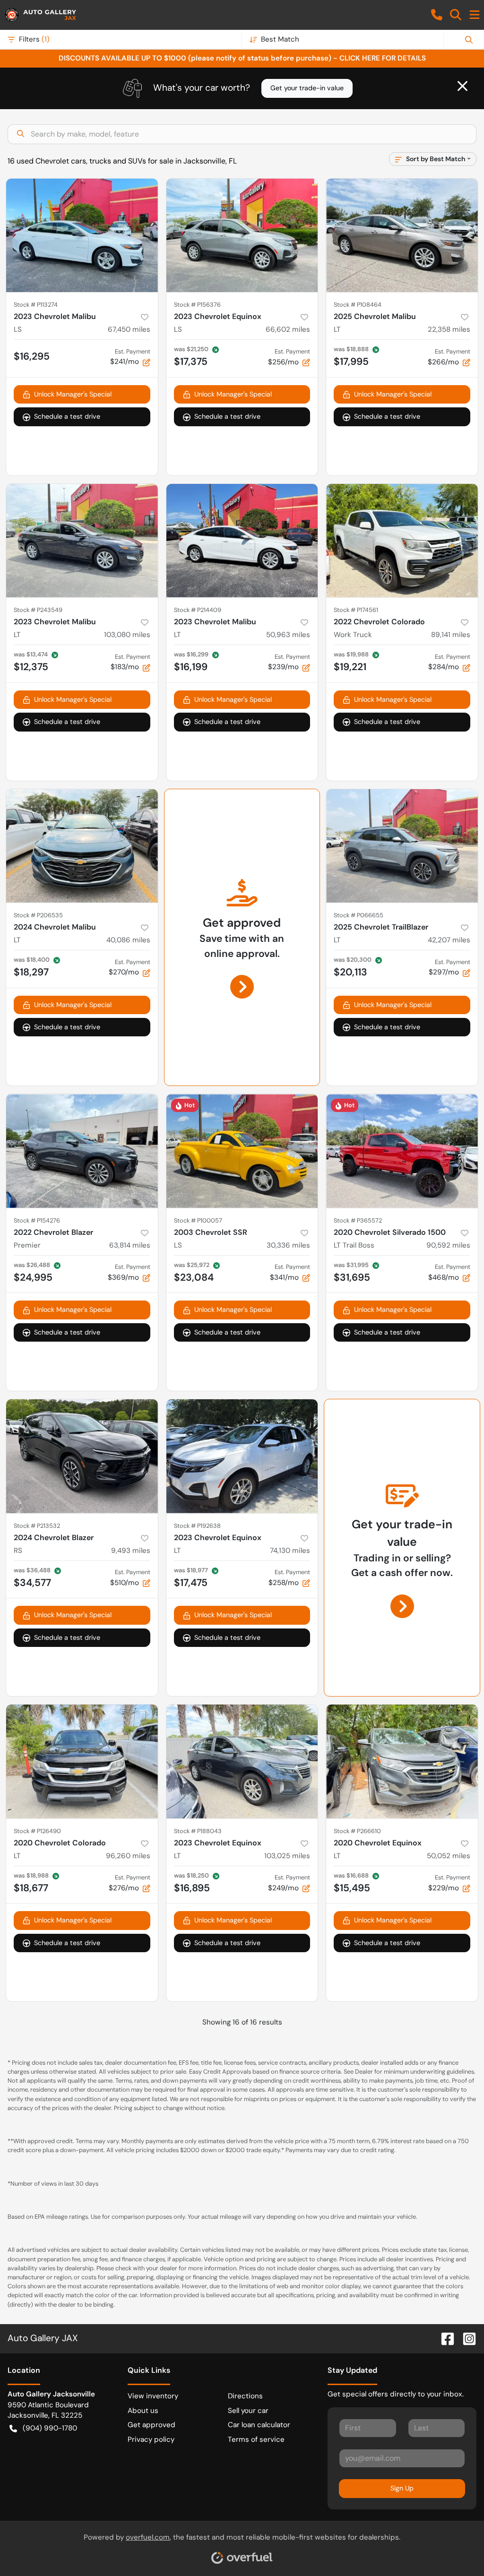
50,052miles (449, 1856)
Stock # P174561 (356, 610)
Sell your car (248, 2411)
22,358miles (449, 329)
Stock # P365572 (358, 1220)
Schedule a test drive (67, 416)
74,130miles (290, 1551)
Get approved (151, 2425)
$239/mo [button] (289, 662)
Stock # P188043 (198, 1831)
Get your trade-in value (307, 88)
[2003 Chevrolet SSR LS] (242, 1151)
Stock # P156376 (197, 305)
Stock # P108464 (358, 305)
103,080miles (127, 635)
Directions (245, 2396)
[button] (437, 15)
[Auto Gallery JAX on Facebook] (444, 2338)
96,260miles (128, 1856)
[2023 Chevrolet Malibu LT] (82, 541)
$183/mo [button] (130, 662)
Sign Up (402, 2488)
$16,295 (32, 356)
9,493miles (131, 1551)
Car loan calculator (259, 2425)
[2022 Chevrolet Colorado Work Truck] (402, 541)
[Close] (462, 86)
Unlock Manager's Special (73, 394)
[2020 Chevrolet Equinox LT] (402, 1761)
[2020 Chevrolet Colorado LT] (82, 1761)
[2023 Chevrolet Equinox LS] (242, 235)
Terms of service (256, 2439)
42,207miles (449, 940)
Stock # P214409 (198, 610)
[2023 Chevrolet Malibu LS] (82, 235)
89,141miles (451, 635)
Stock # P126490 (37, 1831)
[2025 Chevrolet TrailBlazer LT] (402, 846)
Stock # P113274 (36, 305)
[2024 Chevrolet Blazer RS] (82, 1456)
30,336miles (288, 1245)
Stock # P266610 (357, 1831)
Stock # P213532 (37, 1526)
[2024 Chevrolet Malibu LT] (82, 846)
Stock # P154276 (37, 1220)
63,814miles (130, 1245)
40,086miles (128, 940)
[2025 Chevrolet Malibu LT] (402, 235)
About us (143, 2411)
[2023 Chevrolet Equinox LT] (242, 1456)
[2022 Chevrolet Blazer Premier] (82, 1151)
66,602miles (288, 329)
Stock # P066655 (359, 915)
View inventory (153, 2396)
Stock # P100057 (198, 1220)
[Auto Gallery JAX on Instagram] (466, 2338)
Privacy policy (151, 2439)
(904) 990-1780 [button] (50, 2428)
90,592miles (448, 1245)
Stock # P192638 (197, 1526)
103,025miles (287, 1856)
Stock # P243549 (38, 610)
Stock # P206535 (38, 915)
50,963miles (288, 635)
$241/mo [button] (130, 357)
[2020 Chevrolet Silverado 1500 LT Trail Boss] (402, 1151)
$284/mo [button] (449, 662)
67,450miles (129, 329)
